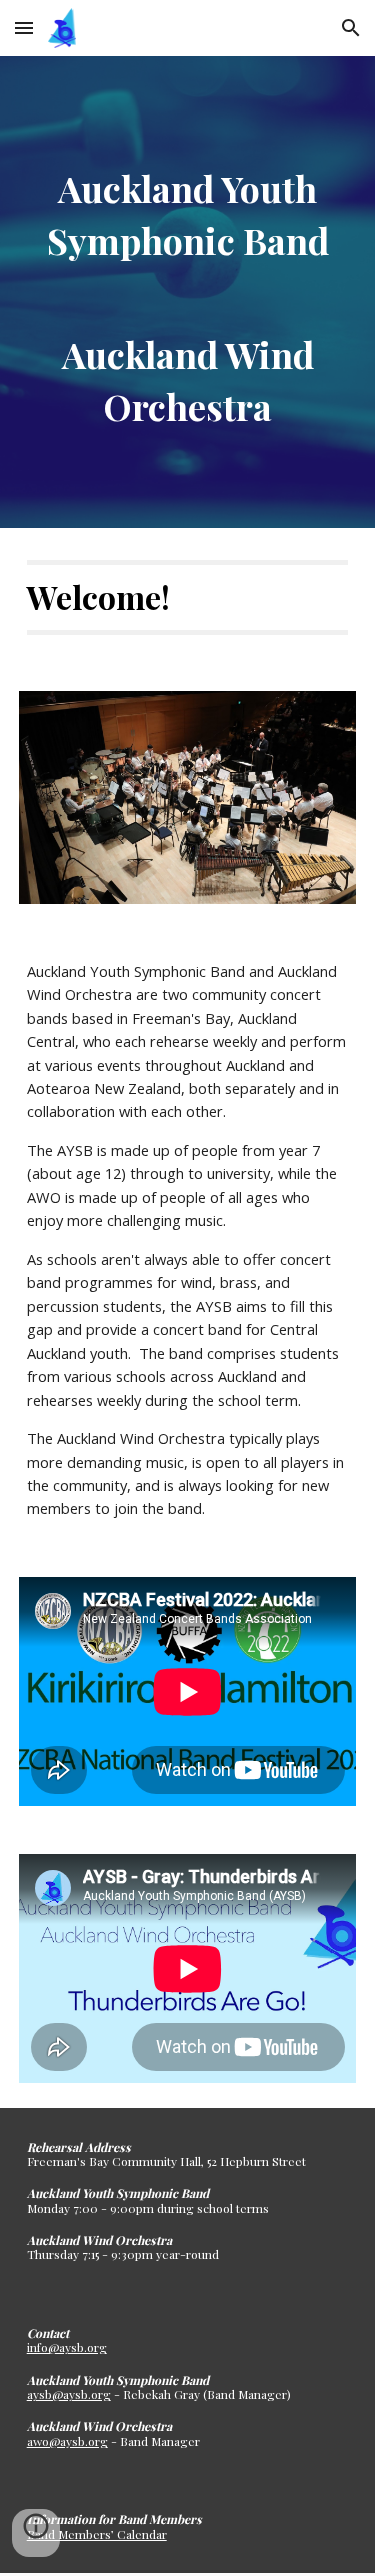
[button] (24, 27)
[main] (188, 292)
